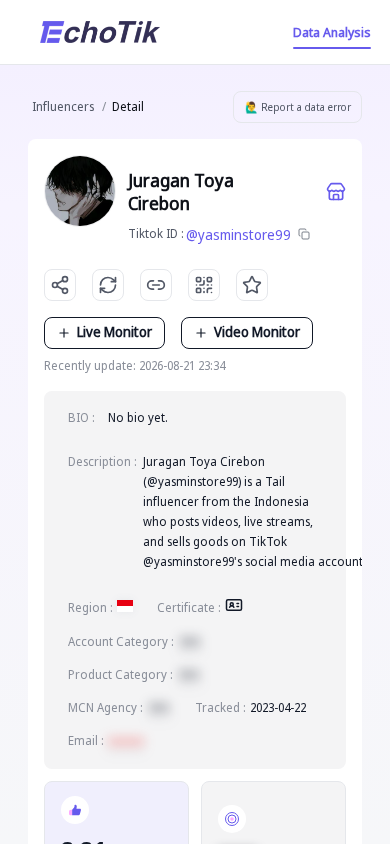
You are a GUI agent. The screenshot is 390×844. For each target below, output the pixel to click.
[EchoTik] (100, 32)
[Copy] (304, 235)
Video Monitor (257, 331)
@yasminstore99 (238, 234)
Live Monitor (114, 331)
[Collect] (252, 285)
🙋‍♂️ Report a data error (298, 107)
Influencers (63, 106)
